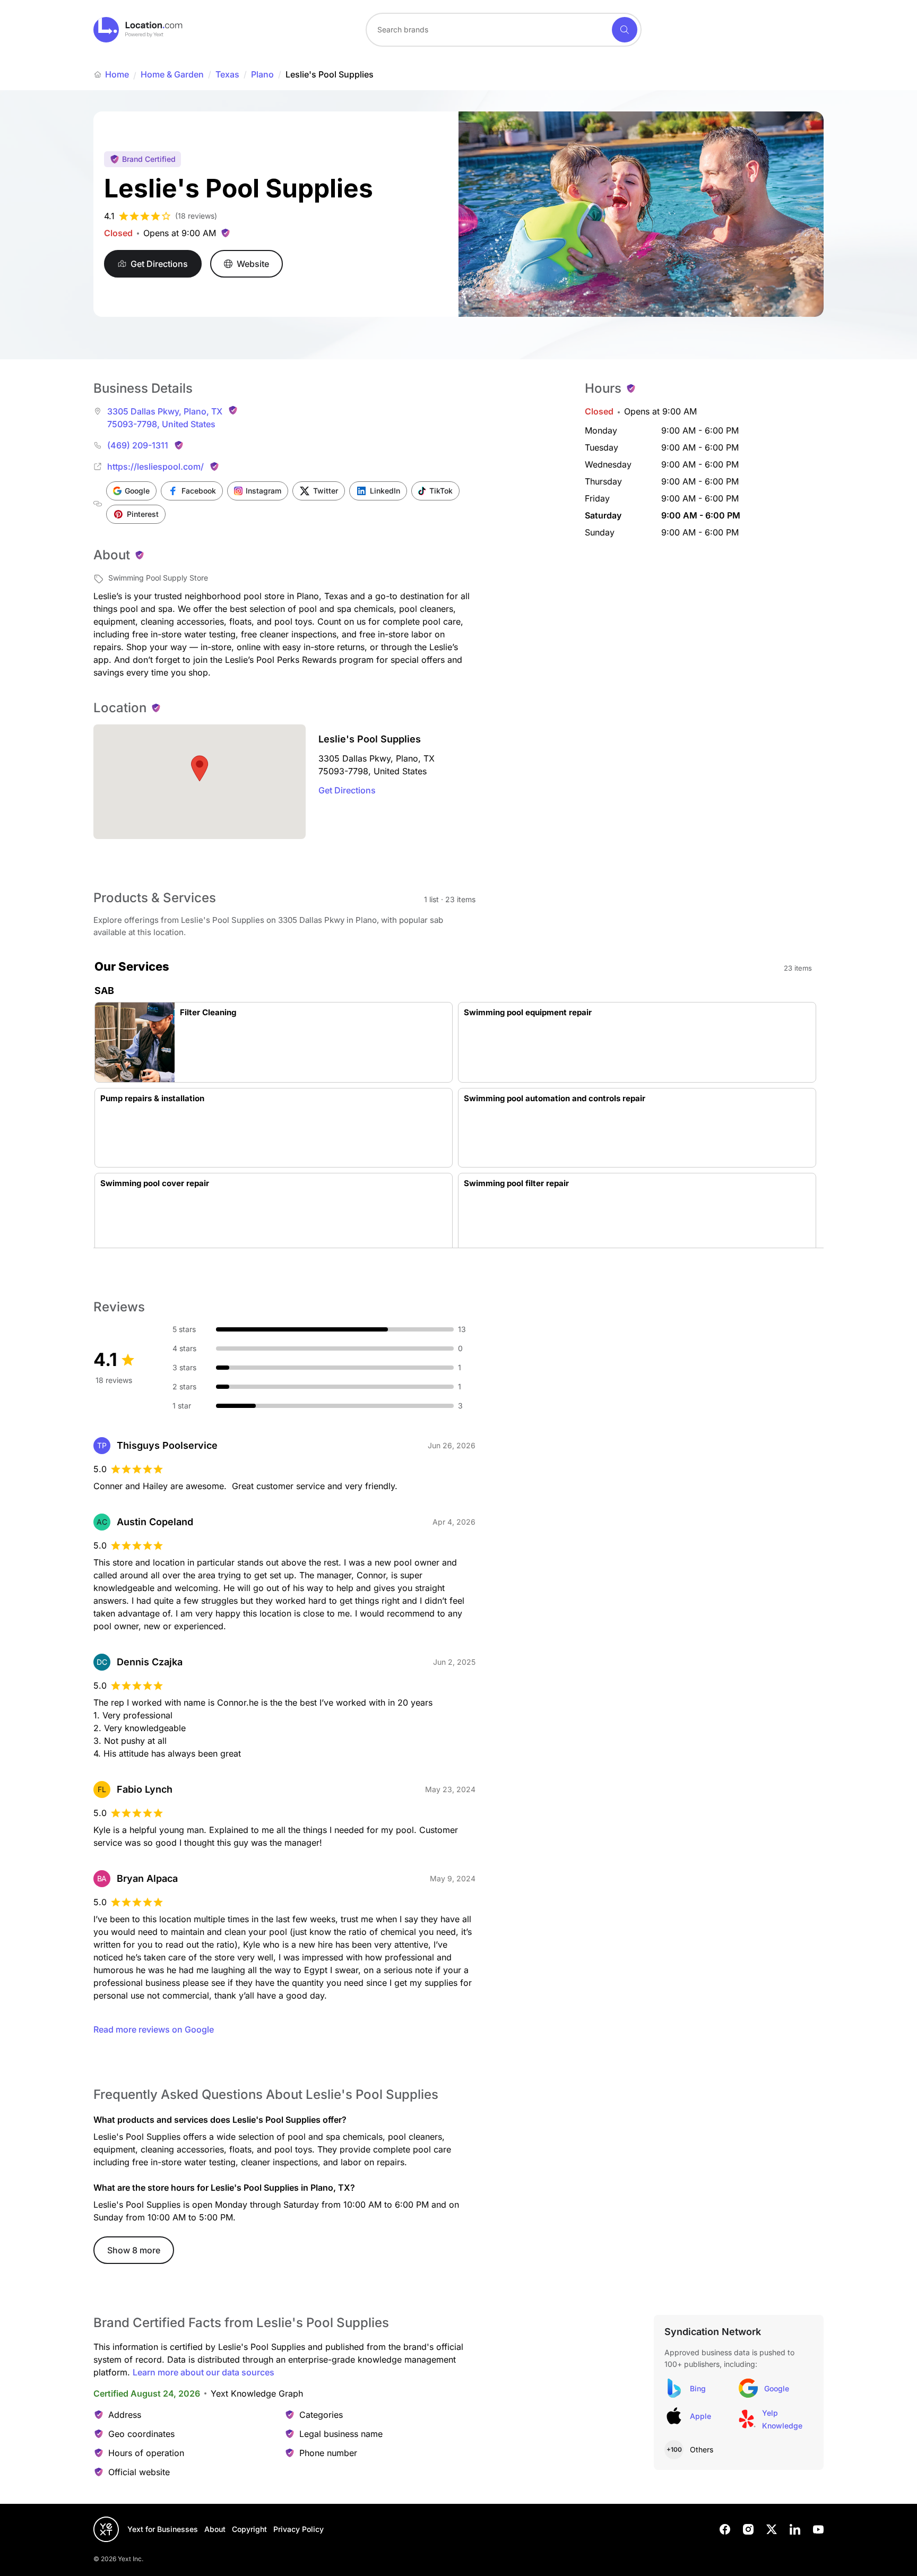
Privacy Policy (299, 2529)
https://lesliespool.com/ (155, 466)
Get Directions (347, 790)
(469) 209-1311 (138, 445)
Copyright (249, 2529)
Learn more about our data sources (204, 2372)
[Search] (625, 30)
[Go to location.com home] (138, 30)
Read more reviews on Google (154, 2029)
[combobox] (504, 30)
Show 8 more (134, 2250)
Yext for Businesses (163, 2529)
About (215, 2529)
